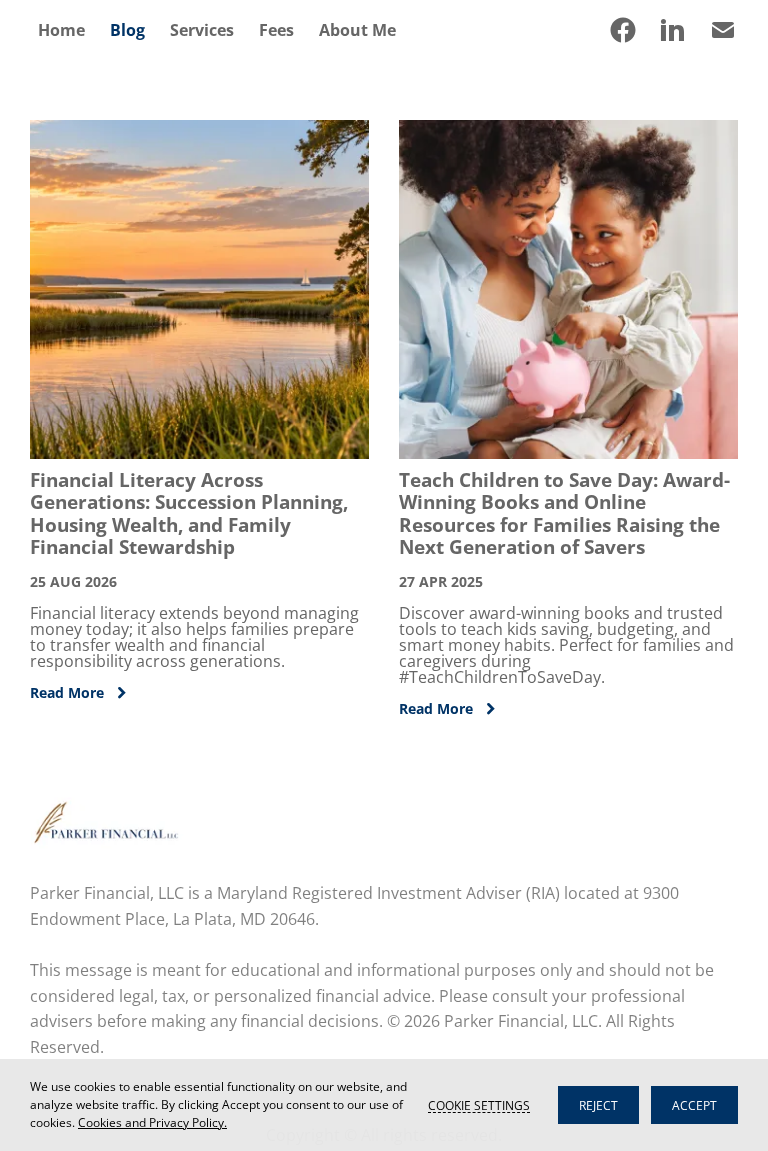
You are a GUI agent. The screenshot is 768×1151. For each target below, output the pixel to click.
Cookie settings (479, 1105)
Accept (694, 1105)
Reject (598, 1105)
